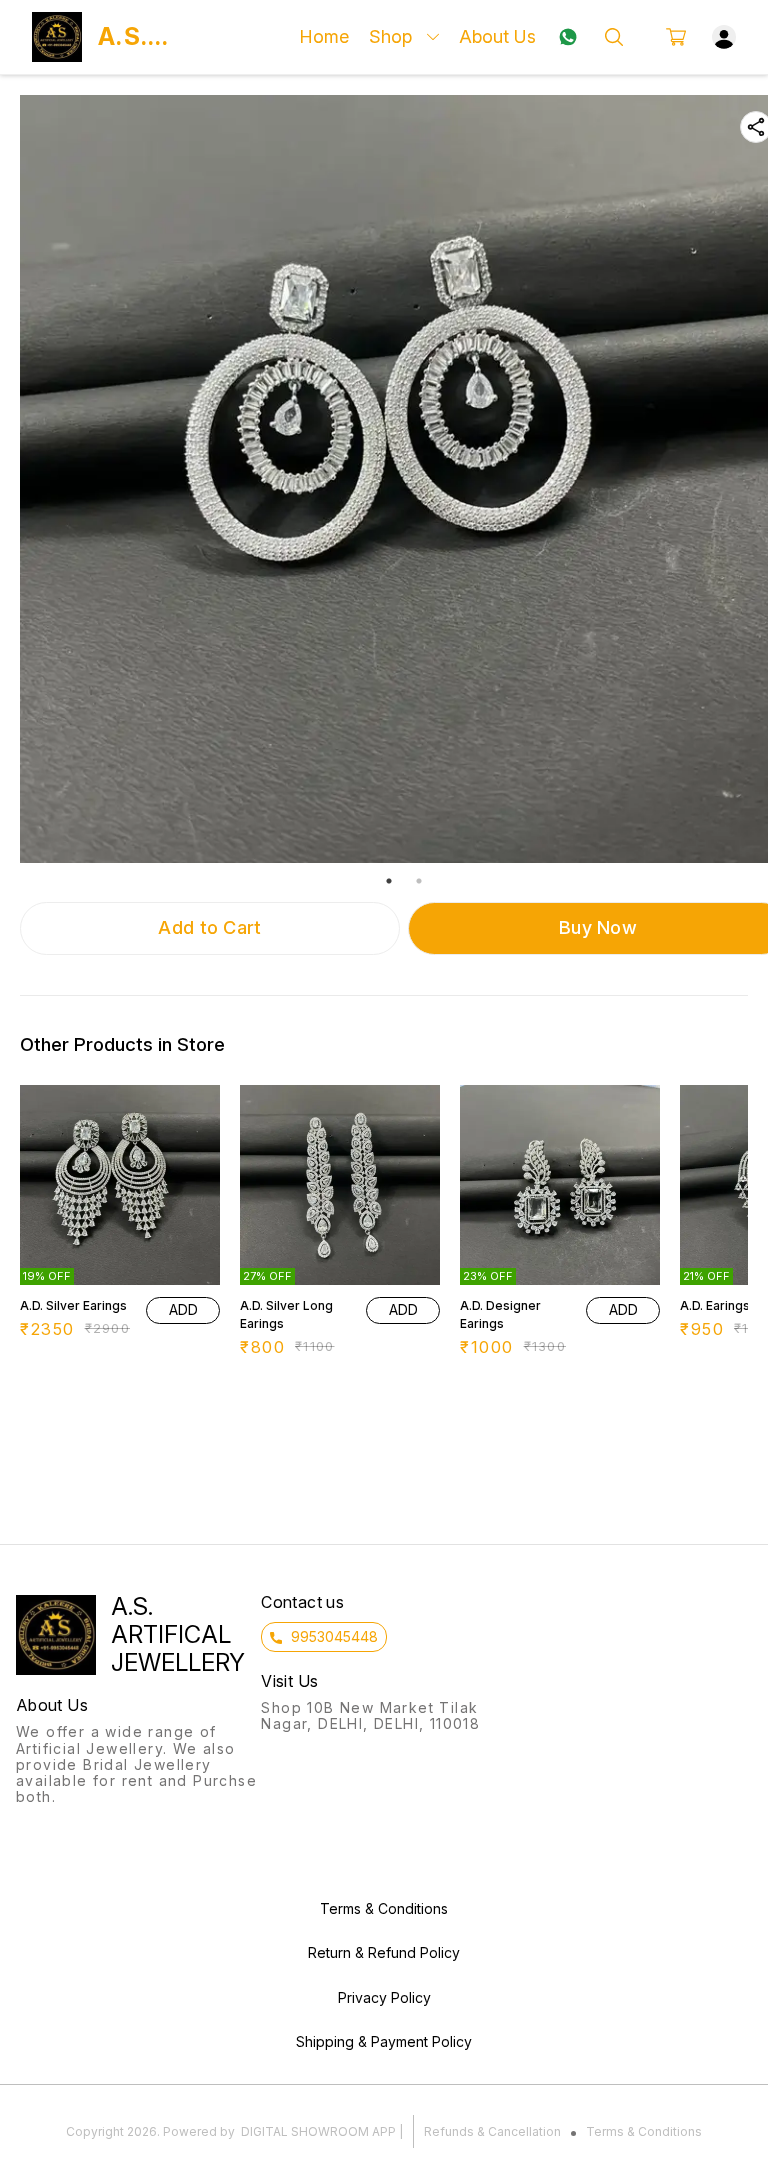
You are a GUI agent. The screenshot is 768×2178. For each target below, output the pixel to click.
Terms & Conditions (644, 2131)
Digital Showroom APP (318, 2131)
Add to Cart (209, 927)
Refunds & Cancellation (492, 2131)
